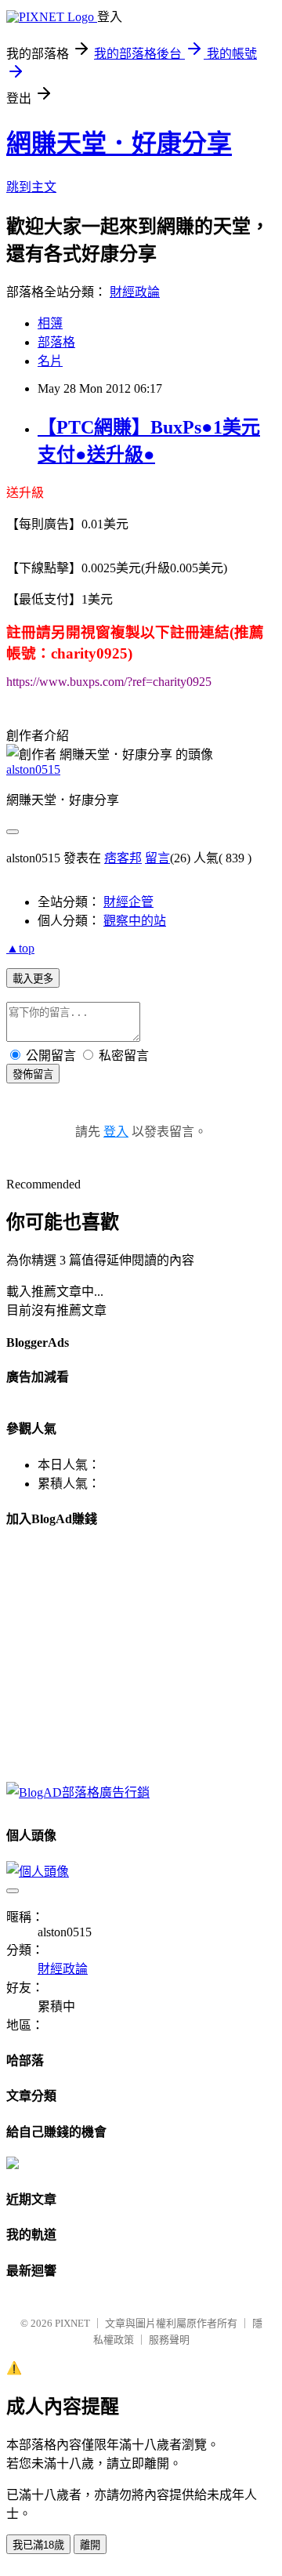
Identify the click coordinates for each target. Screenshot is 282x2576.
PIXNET (72, 2323)
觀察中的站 (135, 921)
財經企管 (128, 902)
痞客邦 (123, 858)
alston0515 (33, 769)
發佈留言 (33, 1074)
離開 (90, 2545)
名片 (50, 361)
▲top (20, 948)
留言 (157, 858)
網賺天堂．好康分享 (119, 143)
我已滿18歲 (38, 2545)
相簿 (50, 323)
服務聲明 (169, 2340)
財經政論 (135, 292)
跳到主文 (31, 187)
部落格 (56, 342)
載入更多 (33, 979)
